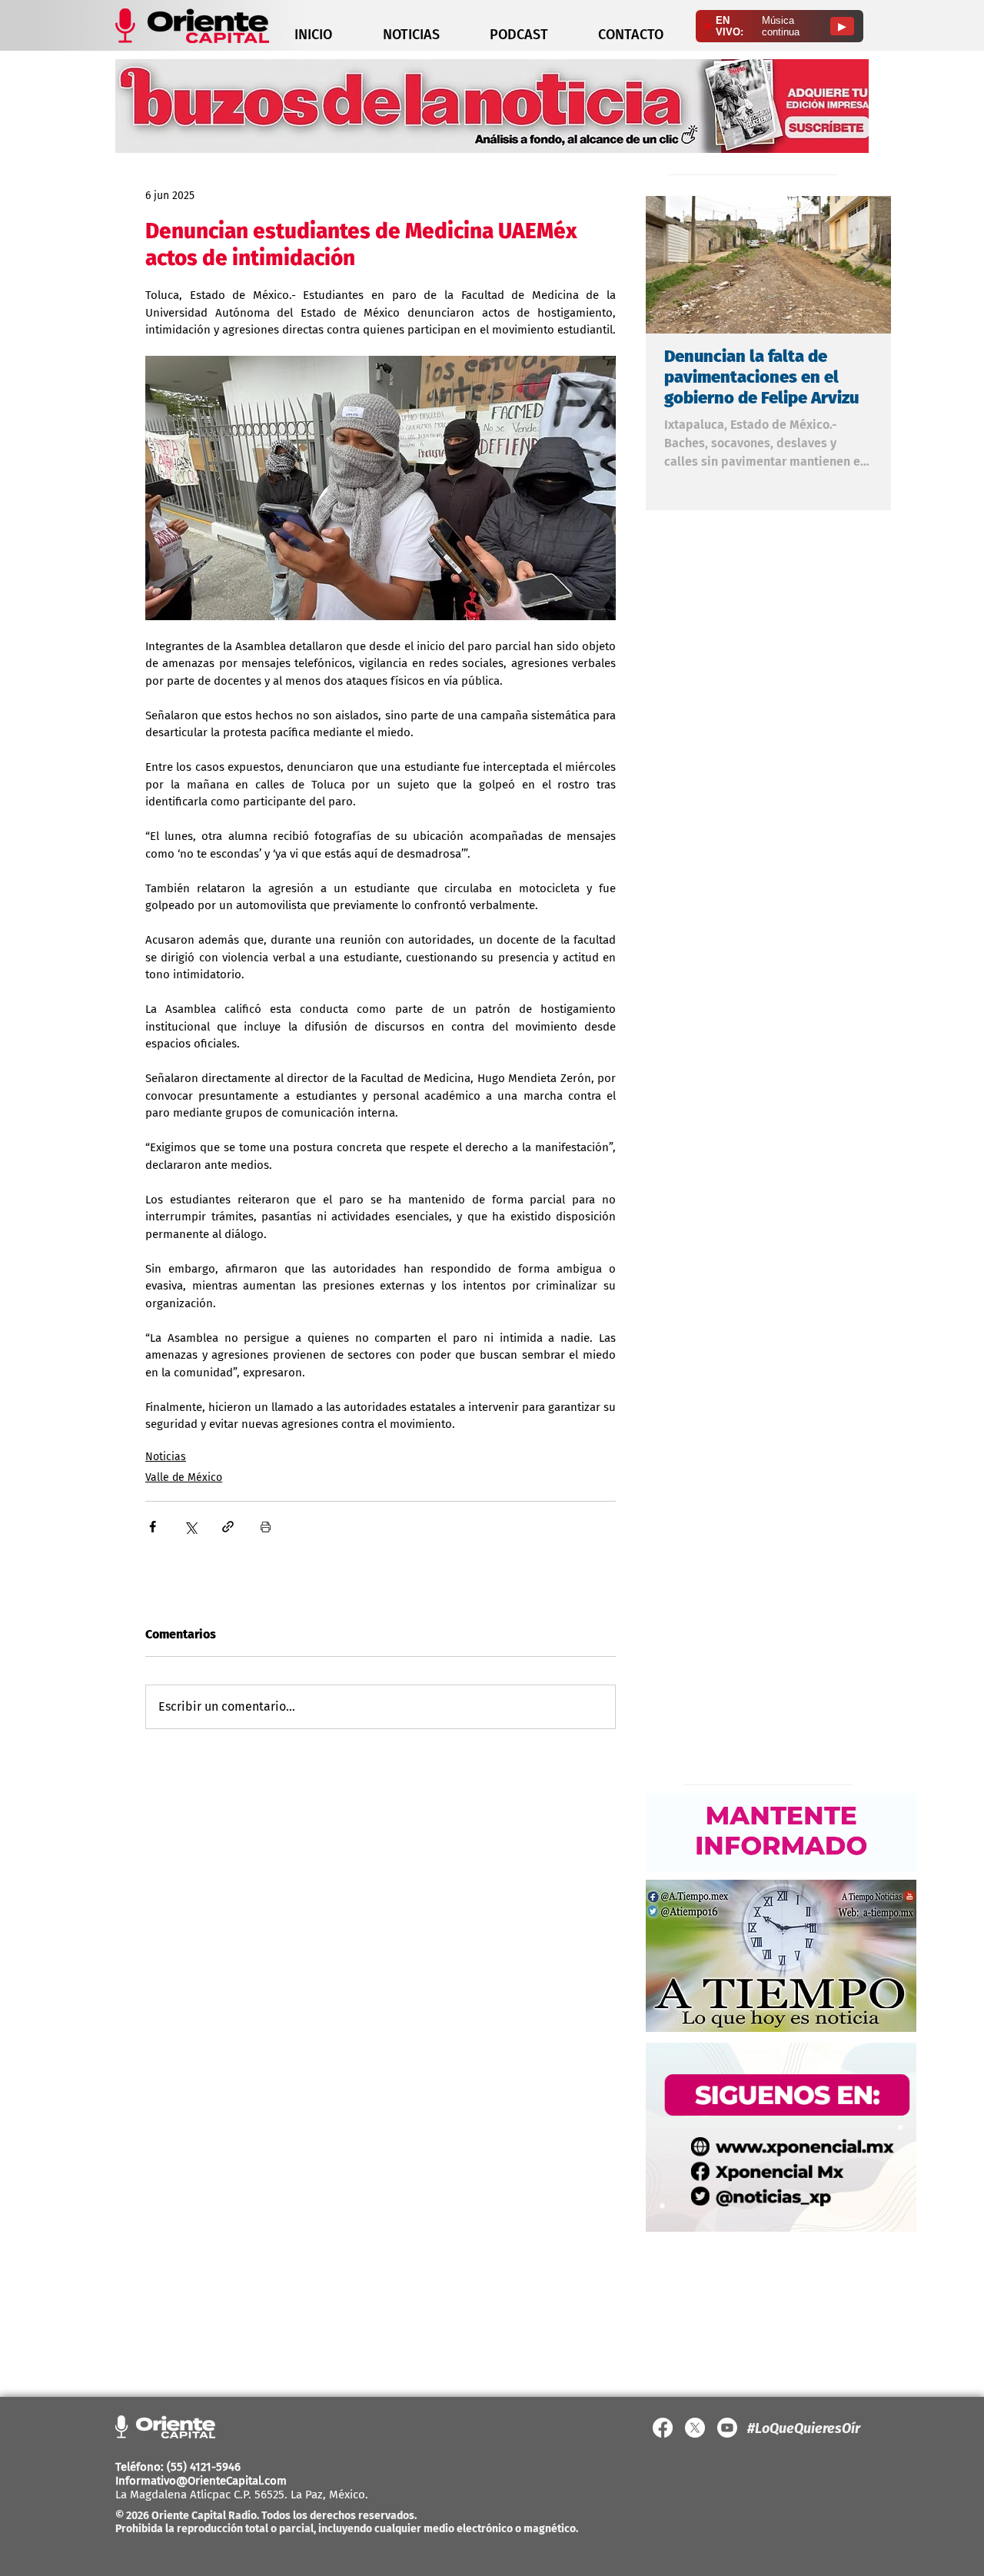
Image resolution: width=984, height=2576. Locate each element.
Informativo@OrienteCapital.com (201, 2481)
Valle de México (184, 1477)
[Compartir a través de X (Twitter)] (190, 1527)
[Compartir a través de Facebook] (153, 1527)
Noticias (166, 1457)
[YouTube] (727, 2428)
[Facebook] (663, 2428)
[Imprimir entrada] (266, 1527)
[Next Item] (866, 265)
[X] (695, 2428)
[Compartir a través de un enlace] (228, 1527)
